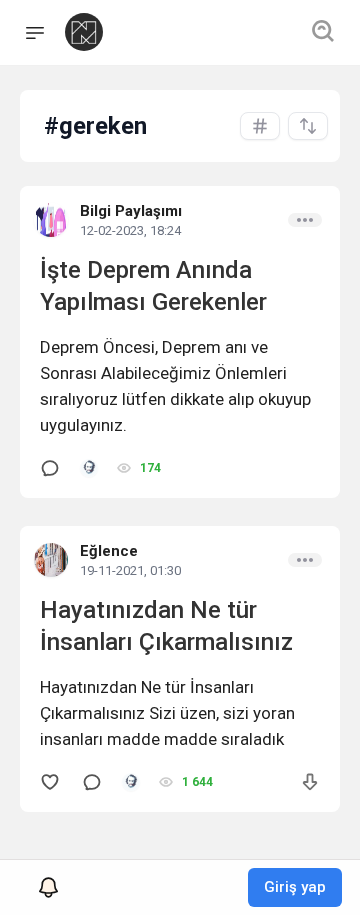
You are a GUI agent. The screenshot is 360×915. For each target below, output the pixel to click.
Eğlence (109, 551)
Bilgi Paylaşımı (131, 211)
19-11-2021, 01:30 (130, 570)
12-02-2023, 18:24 (130, 230)
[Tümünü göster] (260, 126)
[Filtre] (308, 126)
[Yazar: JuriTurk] (89, 468)
